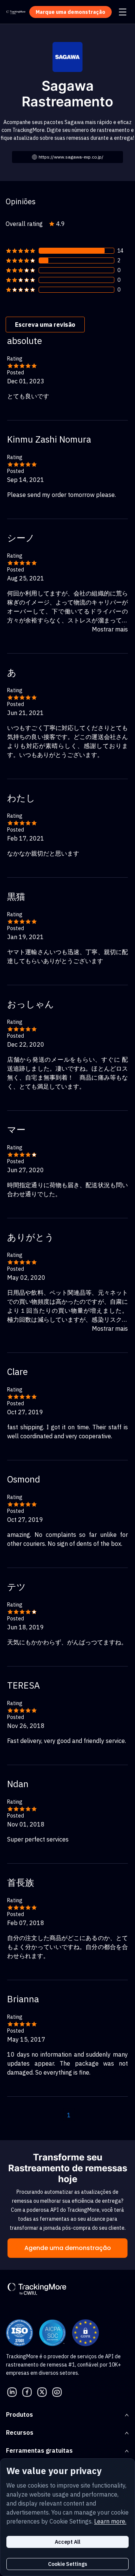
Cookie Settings (67, 2564)
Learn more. (110, 2521)
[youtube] (57, 2392)
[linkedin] (12, 2392)
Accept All (67, 2542)
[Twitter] (42, 2392)
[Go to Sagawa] (67, 56)
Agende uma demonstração (68, 2248)
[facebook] (27, 2392)
